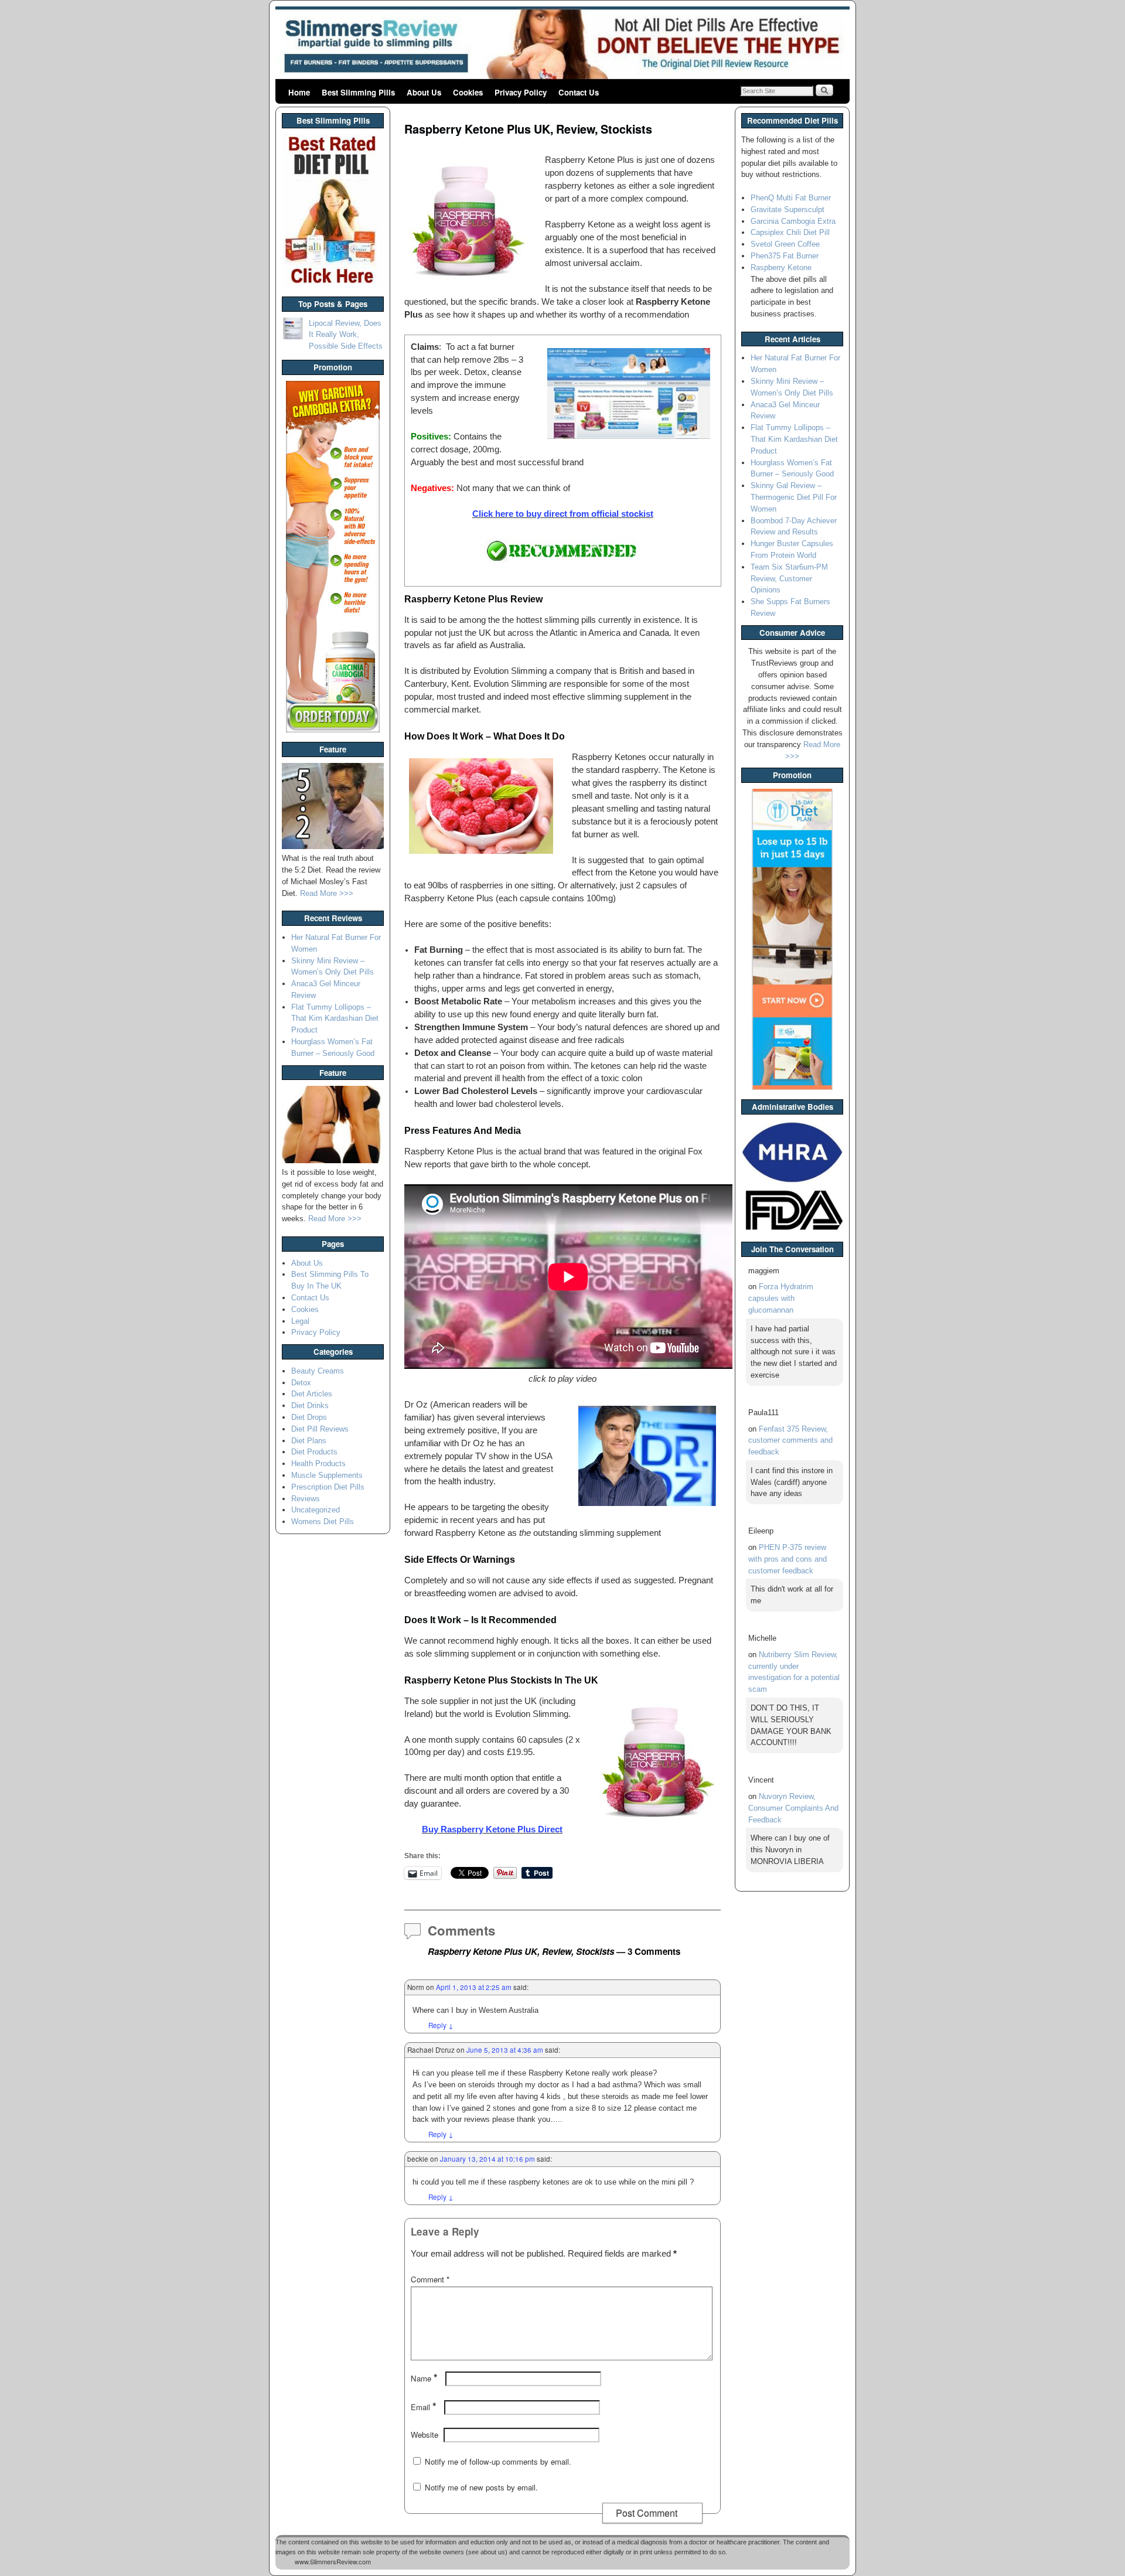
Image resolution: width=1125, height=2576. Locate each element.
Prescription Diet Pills (328, 1487)
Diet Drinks (310, 1405)
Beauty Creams (318, 1371)
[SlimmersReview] (562, 44)
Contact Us (579, 92)
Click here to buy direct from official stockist (563, 514)
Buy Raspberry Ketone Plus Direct (492, 1829)
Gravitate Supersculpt (787, 209)
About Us (424, 92)
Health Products (318, 1464)
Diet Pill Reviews (320, 1429)
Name (424, 2378)
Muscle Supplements (327, 1475)
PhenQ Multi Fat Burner (791, 198)
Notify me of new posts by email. (481, 2487)
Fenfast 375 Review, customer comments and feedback (790, 1441)
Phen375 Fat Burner (785, 256)
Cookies (468, 92)
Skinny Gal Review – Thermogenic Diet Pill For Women (794, 497)
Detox (301, 1383)
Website (425, 2434)
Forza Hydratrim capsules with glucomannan (781, 1298)
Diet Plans (309, 1441)
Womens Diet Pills (323, 1522)
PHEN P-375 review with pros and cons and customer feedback (787, 1559)
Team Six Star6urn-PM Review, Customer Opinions (789, 579)
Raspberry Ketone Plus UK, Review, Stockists (528, 129)
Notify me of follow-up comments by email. (498, 2461)
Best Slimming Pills (358, 92)
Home (299, 92)
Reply (441, 2025)
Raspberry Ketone (781, 268)
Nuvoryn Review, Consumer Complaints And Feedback (793, 1808)
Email (424, 2407)
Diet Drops (309, 1417)
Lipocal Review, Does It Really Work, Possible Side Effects (346, 335)
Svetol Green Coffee (785, 244)
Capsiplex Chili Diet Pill (790, 232)
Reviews (306, 1499)
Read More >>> (327, 893)
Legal (300, 1321)
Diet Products (314, 1452)
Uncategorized (316, 1510)
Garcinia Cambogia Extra (793, 221)
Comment (430, 2279)
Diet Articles (312, 1394)
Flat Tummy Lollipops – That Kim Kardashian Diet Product (335, 1019)
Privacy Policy (521, 92)
